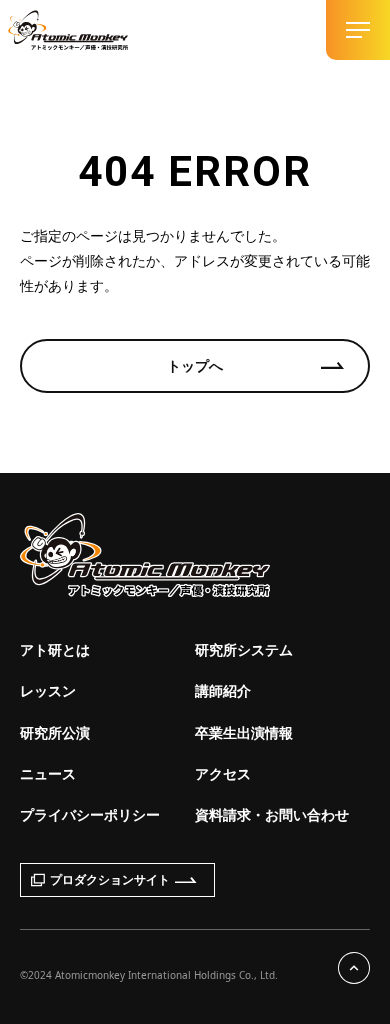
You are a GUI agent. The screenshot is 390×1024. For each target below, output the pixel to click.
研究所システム (244, 649)
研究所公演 (55, 732)
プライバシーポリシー (90, 814)
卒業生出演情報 (244, 732)
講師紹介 (223, 690)
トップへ (195, 365)
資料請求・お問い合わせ (272, 814)
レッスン (48, 690)
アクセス (223, 773)
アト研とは (55, 649)
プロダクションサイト (110, 879)
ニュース (48, 773)
